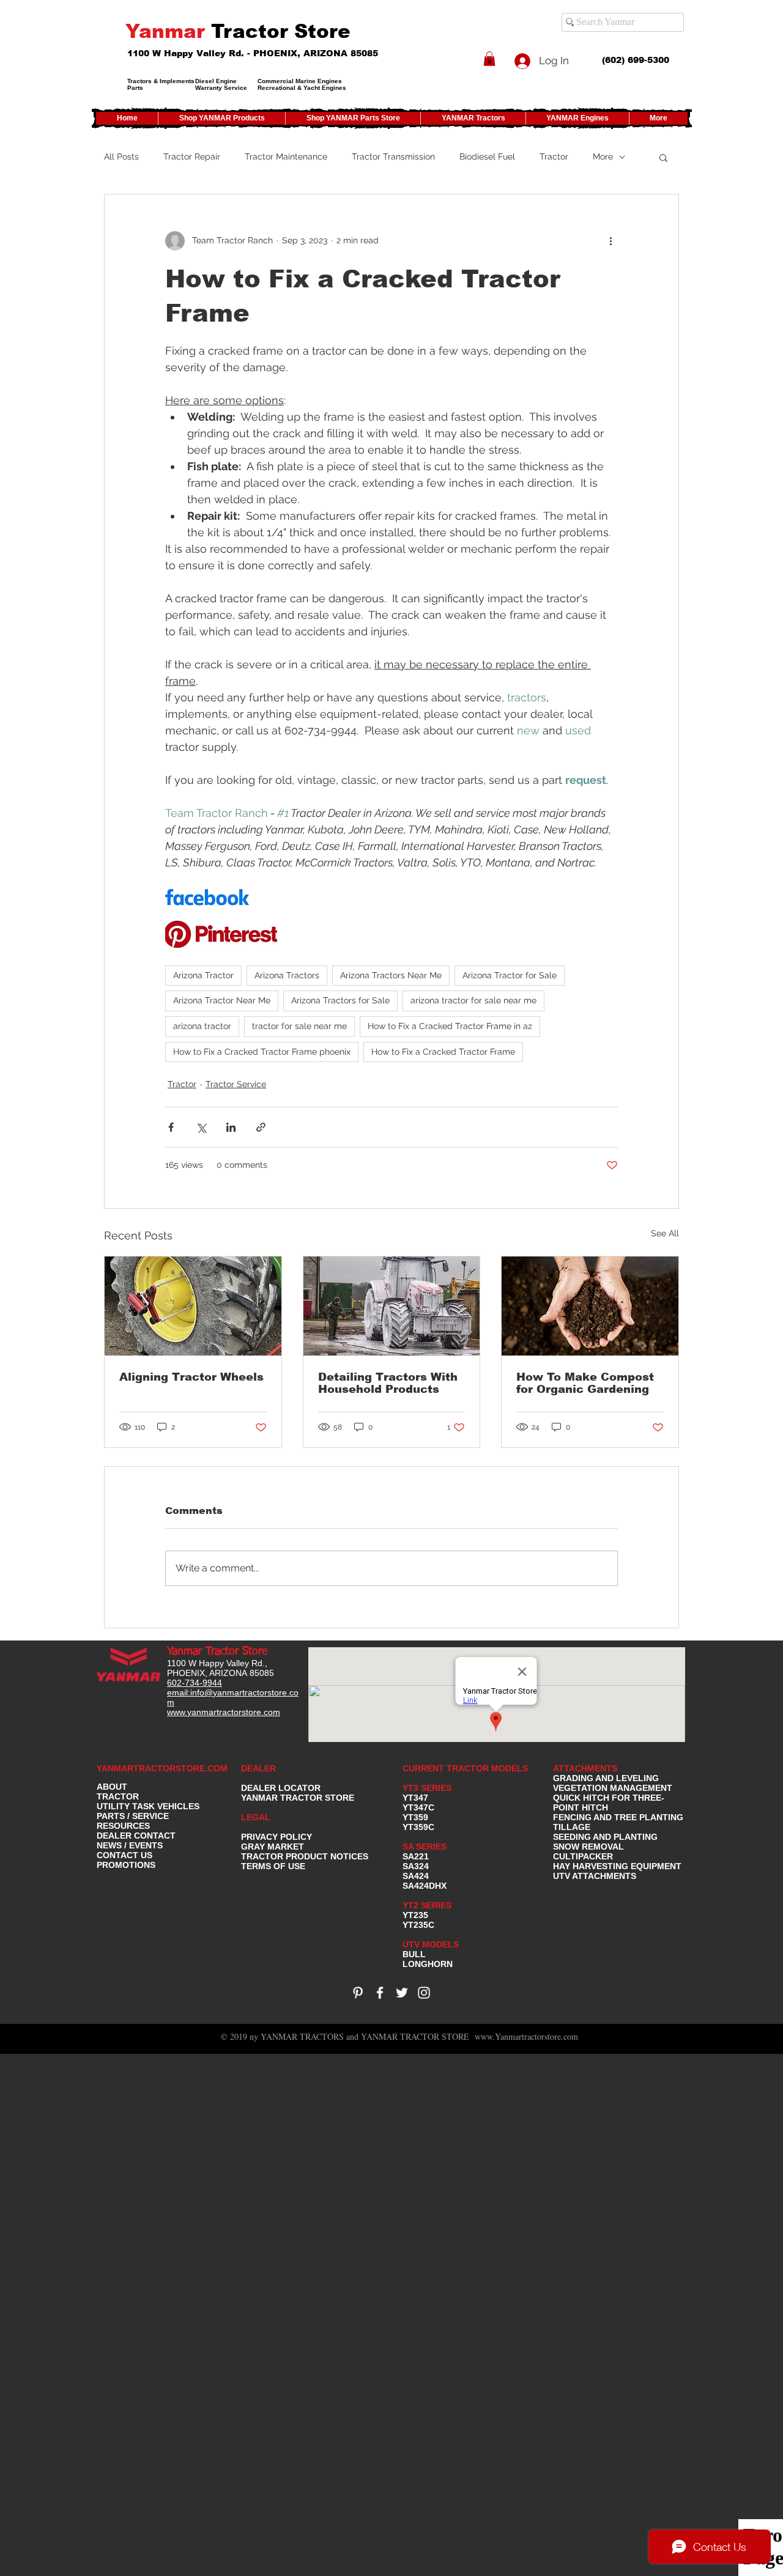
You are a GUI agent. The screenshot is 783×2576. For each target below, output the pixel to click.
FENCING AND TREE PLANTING (618, 1817)
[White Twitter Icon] (402, 1993)
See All (665, 1233)
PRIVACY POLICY (276, 1837)
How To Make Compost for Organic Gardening (585, 1383)
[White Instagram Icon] (424, 1993)
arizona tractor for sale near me (473, 1000)
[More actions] (610, 241)
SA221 (416, 1856)
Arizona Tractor (203, 975)
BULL (414, 1954)
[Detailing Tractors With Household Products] (392, 1306)
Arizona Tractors (287, 975)
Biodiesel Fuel (487, 157)
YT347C (418, 1807)
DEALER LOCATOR (281, 1788)
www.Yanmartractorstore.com (526, 2036)
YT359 (415, 1817)
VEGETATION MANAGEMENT (613, 1788)
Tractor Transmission (393, 157)
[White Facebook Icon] (380, 1993)
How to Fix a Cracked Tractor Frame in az (450, 1026)
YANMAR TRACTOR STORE (298, 1798)
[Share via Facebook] (171, 1127)
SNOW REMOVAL (588, 1847)
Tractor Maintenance (286, 157)
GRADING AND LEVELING (606, 1778)
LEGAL (256, 1817)
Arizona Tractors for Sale (340, 1000)
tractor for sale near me (299, 1026)
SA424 (416, 1876)
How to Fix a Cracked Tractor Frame (443, 1052)
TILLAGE (572, 1827)
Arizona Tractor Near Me (222, 1000)
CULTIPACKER (583, 1856)
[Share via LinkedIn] (231, 1127)
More (603, 157)
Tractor (554, 157)
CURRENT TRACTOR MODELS (466, 1768)
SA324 (416, 1866)
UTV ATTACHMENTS (595, 1876)
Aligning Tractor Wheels (191, 1377)
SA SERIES (425, 1847)
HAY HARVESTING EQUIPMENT (617, 1866)
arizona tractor (202, 1026)
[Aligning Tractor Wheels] (193, 1306)
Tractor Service (236, 1084)
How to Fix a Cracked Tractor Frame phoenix (262, 1052)
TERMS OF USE (273, 1866)
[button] (489, 59)
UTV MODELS (431, 1944)
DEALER (258, 1768)
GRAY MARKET (273, 1847)
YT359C (418, 1827)
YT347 (415, 1798)
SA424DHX (425, 1886)
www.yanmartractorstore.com (224, 1712)
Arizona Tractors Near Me (391, 975)
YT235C (418, 1925)
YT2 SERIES (427, 1905)
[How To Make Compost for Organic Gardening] (590, 1306)
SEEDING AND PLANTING (605, 1837)
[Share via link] (261, 1127)
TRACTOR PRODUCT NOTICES (305, 1856)
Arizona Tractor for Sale (510, 975)
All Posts (121, 157)
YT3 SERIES (427, 1788)
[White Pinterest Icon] (358, 1993)
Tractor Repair (192, 157)
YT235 (415, 1915)
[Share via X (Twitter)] (201, 1127)
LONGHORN (428, 1964)
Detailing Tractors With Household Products (388, 1383)
